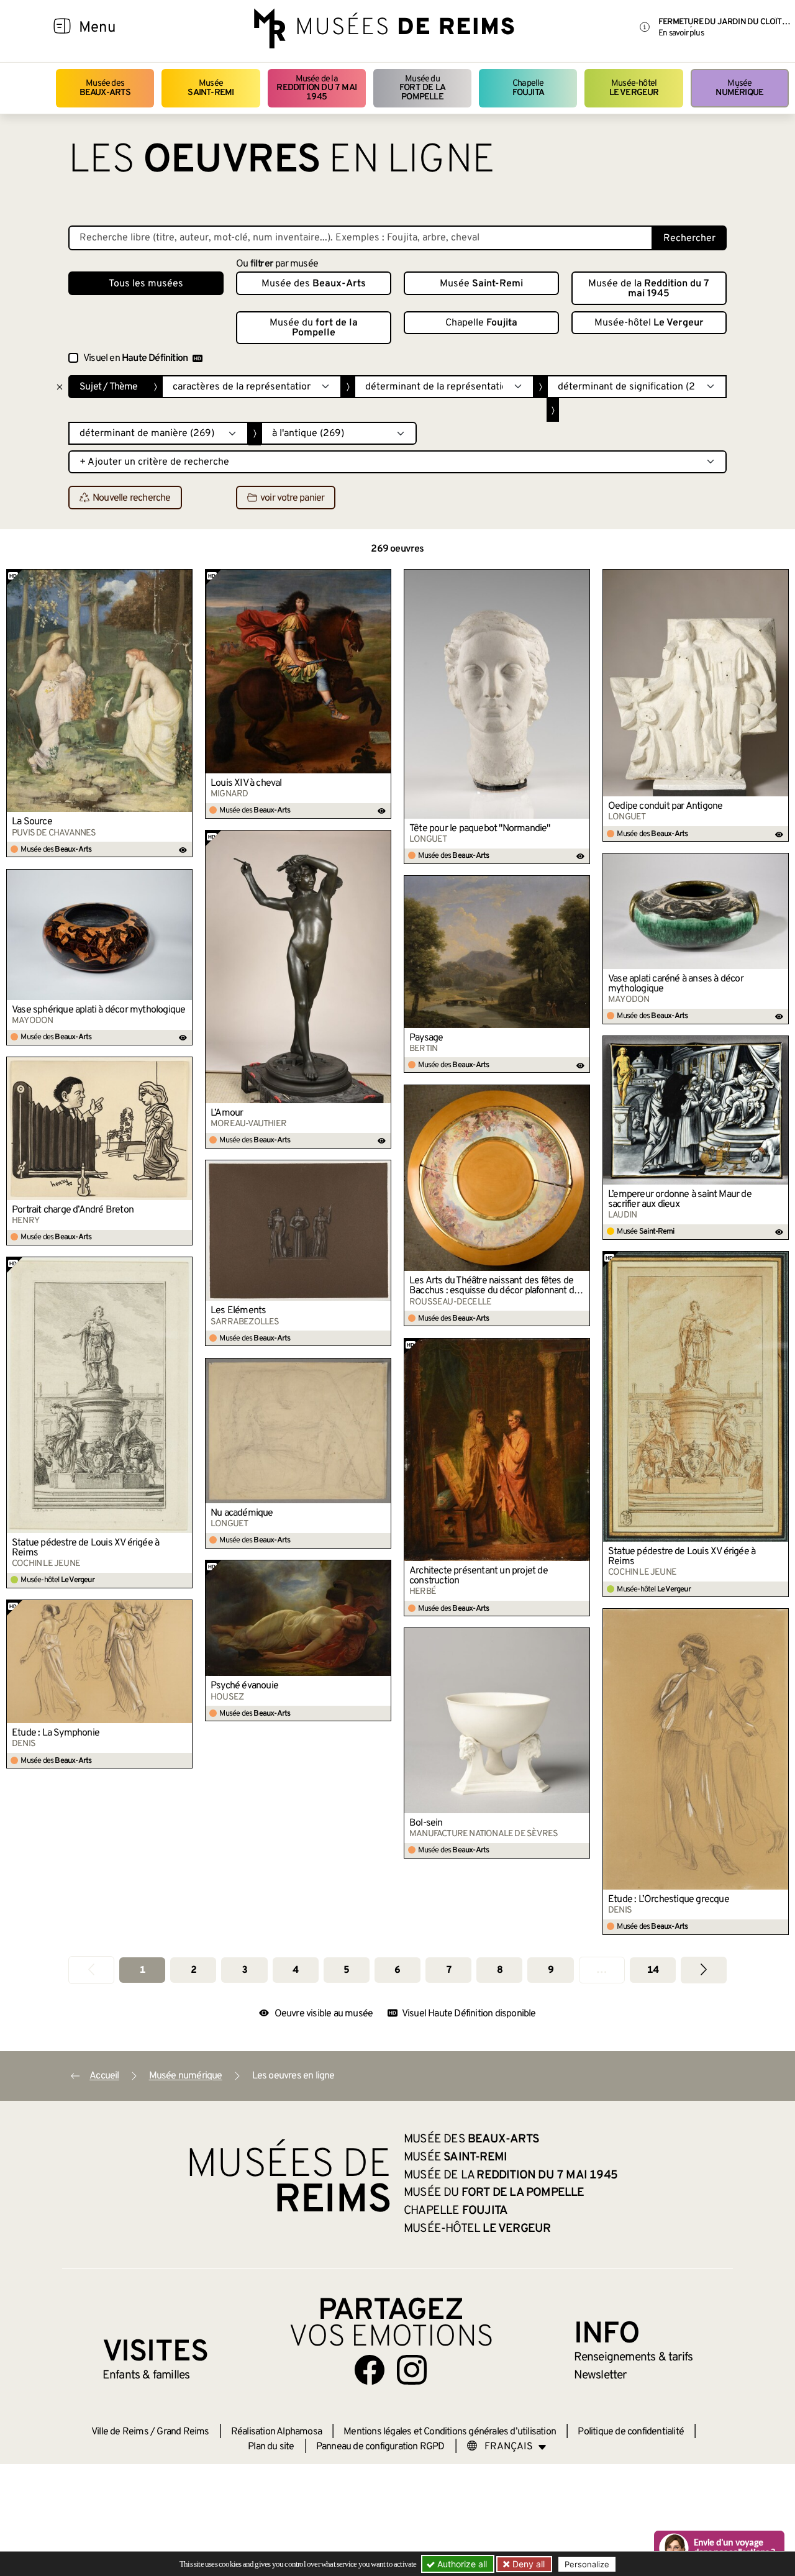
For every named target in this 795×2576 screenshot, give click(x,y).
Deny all (527, 2564)
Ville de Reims (120, 2432)
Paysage (426, 1038)
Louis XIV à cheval (246, 783)
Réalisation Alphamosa (276, 2432)
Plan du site (271, 2447)
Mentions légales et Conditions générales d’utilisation (450, 2432)
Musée (211, 88)
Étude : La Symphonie (56, 1733)
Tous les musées (146, 284)
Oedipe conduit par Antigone (665, 806)
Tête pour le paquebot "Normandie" (480, 829)
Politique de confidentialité (631, 2432)
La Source (32, 822)
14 (653, 1970)
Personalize (587, 2564)
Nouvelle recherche (132, 498)
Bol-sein (426, 1823)
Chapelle (528, 88)
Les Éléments (238, 1311)
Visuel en (135, 358)
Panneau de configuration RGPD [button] (380, 2447)
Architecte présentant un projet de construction (479, 1576)
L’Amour (227, 1113)
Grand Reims (183, 2432)
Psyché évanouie (244, 1686)
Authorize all (461, 2564)
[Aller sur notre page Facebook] (370, 2370)
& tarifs (634, 2357)
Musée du (422, 88)
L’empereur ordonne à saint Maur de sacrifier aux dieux (680, 1199)
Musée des (105, 88)
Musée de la (316, 88)
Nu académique (242, 1513)
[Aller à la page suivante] (704, 1970)
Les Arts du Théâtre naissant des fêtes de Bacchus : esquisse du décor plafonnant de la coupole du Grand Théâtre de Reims (494, 1286)
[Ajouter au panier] (183, 578)
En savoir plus (681, 33)
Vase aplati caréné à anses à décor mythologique (676, 984)
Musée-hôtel (634, 88)
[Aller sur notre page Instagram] (412, 2370)
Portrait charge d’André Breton (73, 1210)
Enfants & (146, 2375)
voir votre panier (292, 498)
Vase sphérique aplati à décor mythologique (98, 1010)
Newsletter (600, 2375)
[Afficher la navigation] (62, 28)
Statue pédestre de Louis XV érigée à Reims (682, 1557)
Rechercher (689, 239)
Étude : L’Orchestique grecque (669, 1900)
